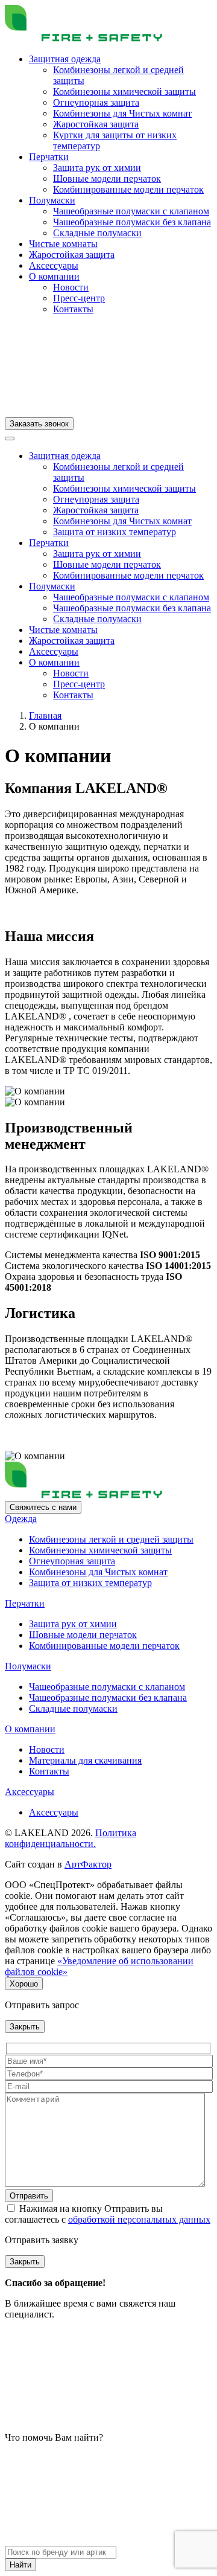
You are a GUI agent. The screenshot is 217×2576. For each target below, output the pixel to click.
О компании (54, 276)
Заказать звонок (39, 424)
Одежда (21, 1519)
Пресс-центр (79, 298)
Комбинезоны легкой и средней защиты (111, 1539)
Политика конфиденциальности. (71, 1838)
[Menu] (10, 438)
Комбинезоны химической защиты (124, 92)
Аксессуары (54, 265)
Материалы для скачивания (85, 1760)
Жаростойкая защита (96, 124)
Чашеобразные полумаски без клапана (132, 222)
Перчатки (49, 157)
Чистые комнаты (63, 244)
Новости (71, 287)
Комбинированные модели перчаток (128, 189)
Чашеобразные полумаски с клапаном (131, 211)
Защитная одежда (65, 59)
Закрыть (25, 2027)
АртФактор (88, 1864)
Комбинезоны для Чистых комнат (122, 113)
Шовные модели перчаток (107, 178)
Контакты (73, 309)
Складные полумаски (97, 233)
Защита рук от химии (97, 168)
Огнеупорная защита (96, 102)
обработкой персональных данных (139, 2219)
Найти (20, 2565)
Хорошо (24, 1984)
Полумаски (52, 200)
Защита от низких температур (115, 532)
